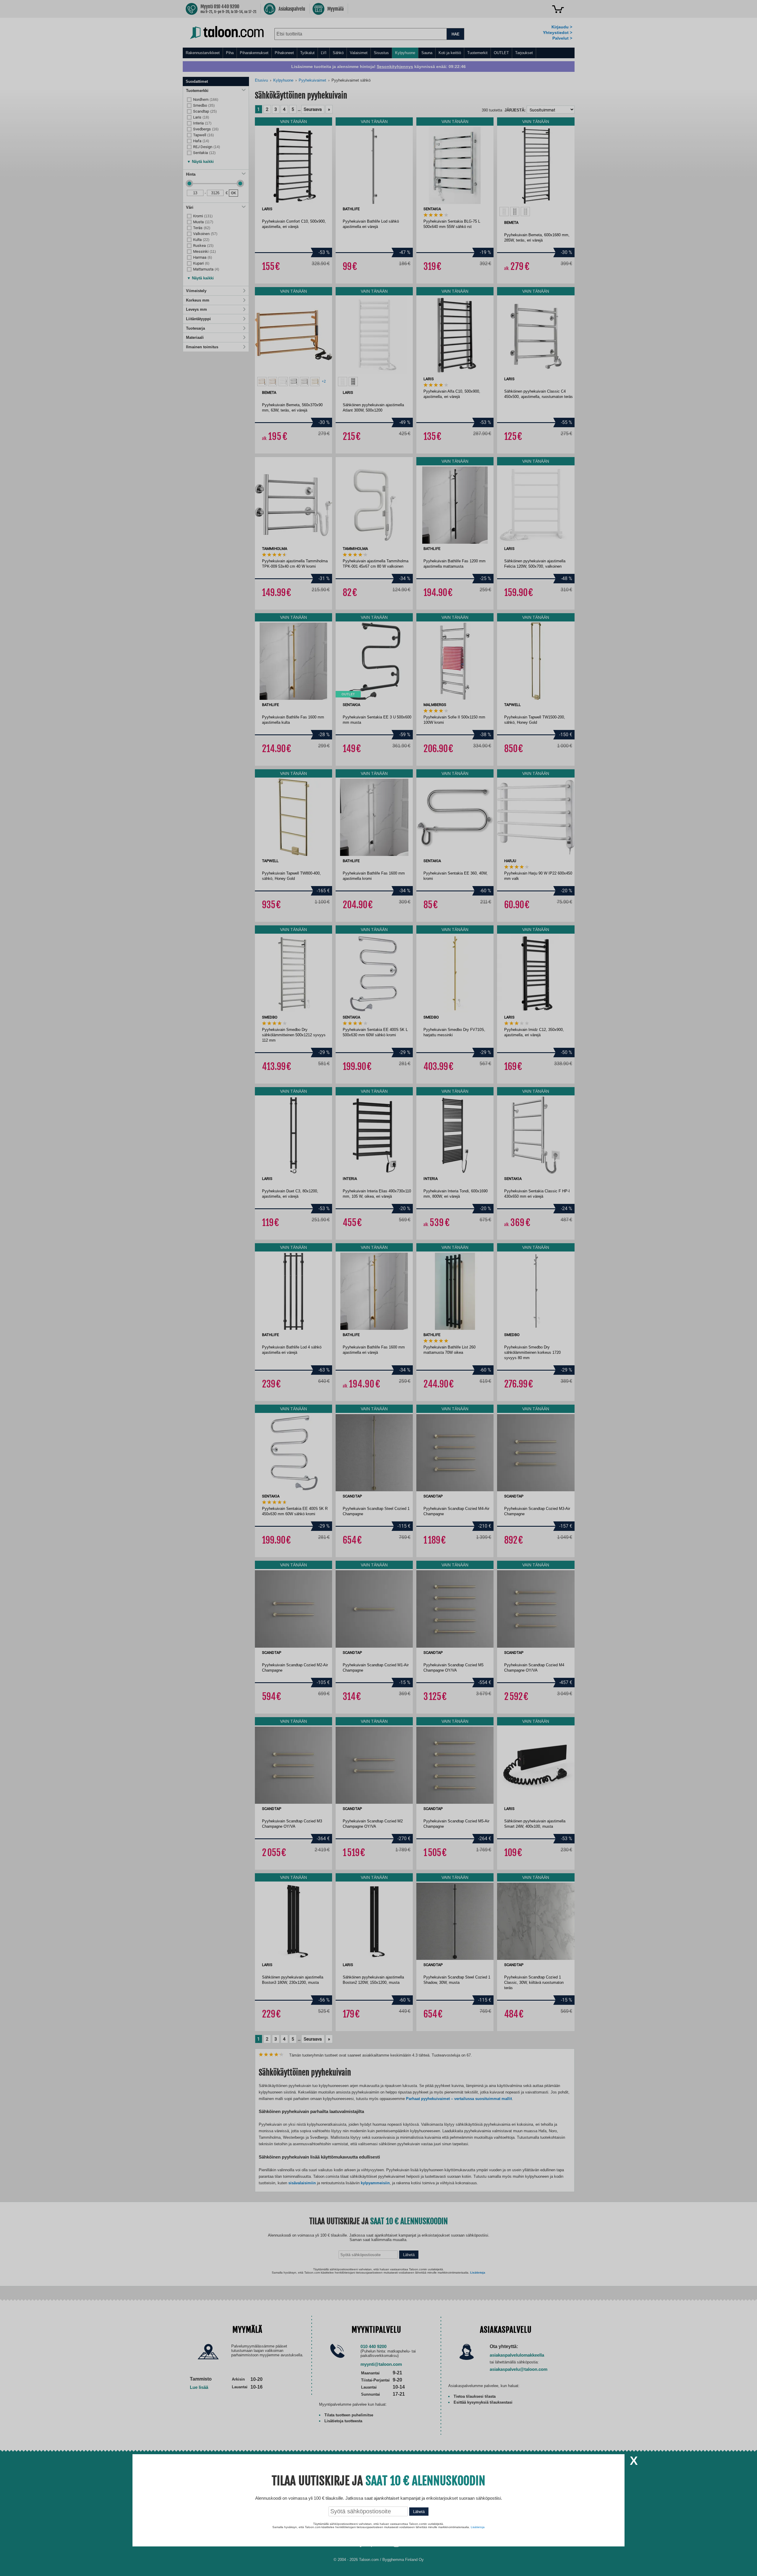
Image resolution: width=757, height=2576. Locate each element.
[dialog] (378, 1288)
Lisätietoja (478, 2527)
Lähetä (419, 2512)
